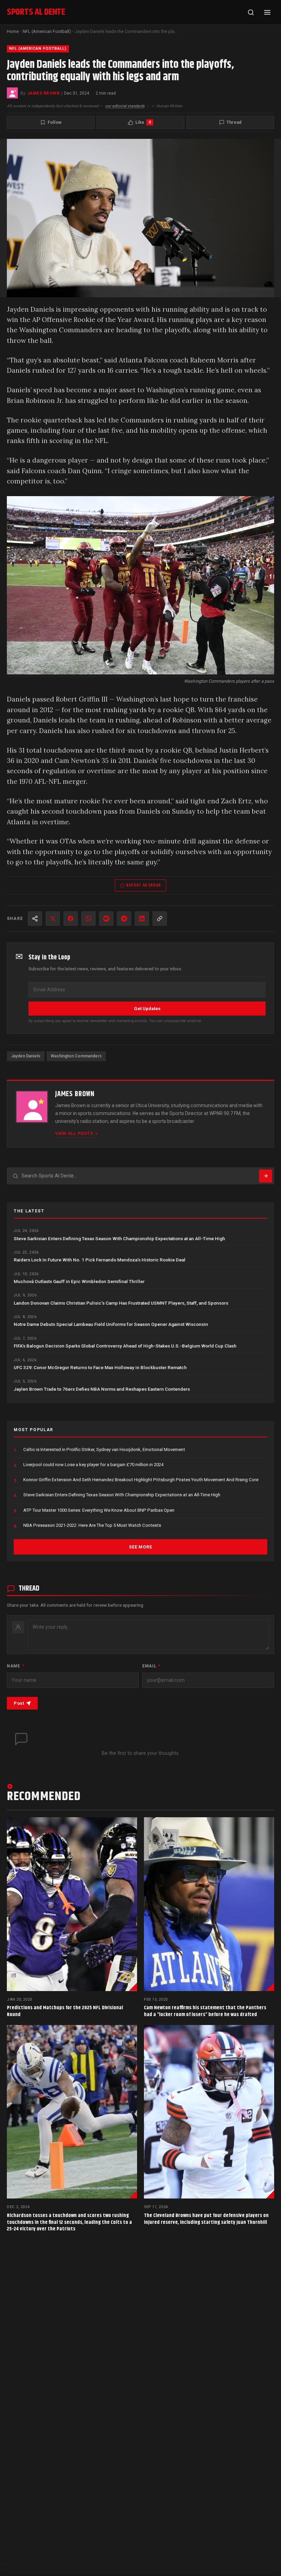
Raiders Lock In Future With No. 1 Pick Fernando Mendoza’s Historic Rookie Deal (100, 1260)
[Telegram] (124, 919)
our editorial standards (125, 106)
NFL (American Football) (47, 31)
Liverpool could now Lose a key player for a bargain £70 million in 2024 (93, 1465)
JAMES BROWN (43, 93)
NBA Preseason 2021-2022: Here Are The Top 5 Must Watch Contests (92, 1525)
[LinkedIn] (142, 919)
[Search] (251, 12)
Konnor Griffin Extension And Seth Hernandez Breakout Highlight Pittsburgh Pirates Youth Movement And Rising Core (141, 1480)
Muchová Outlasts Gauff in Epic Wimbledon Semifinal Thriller (79, 1281)
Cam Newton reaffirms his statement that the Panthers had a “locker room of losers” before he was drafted (205, 2011)
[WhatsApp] (88, 919)
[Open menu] (267, 12)
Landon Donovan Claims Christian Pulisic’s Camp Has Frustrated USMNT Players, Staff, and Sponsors (121, 1303)
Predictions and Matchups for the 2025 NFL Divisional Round (65, 2011)
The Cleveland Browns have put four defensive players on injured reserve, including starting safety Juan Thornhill (206, 2219)
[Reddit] (106, 919)
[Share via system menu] (35, 919)
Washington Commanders (76, 1056)
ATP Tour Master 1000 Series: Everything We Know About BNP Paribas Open (99, 1510)
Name (15, 1666)
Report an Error (144, 885)
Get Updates (147, 1009)
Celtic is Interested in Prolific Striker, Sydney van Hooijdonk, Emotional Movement (104, 1449)
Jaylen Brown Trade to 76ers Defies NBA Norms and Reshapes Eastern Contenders (102, 1389)
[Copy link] (160, 919)
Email (151, 1666)
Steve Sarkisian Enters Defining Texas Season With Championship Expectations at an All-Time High (119, 1238)
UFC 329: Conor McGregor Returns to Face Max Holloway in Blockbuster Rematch (100, 1367)
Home (13, 31)
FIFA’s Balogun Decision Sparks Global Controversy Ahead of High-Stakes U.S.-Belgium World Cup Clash (125, 1346)
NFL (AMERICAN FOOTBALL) (38, 49)
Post (19, 1703)
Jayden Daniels (26, 1056)
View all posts (74, 1133)
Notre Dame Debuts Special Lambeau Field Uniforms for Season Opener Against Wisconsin (111, 1324)
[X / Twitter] (53, 919)
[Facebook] (71, 919)
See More (140, 1547)
